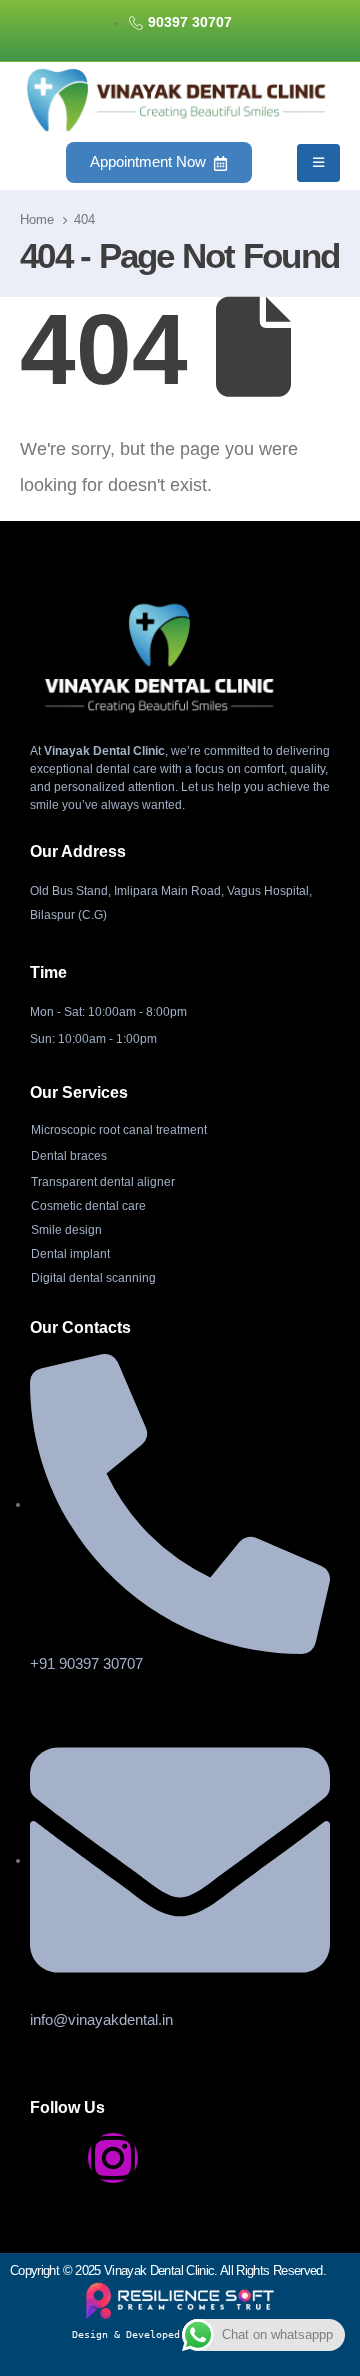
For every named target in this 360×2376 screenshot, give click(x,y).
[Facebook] (55, 2158)
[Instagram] (113, 2158)
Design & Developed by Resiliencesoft (180, 2334)
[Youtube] (171, 2158)
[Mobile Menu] (318, 163)
